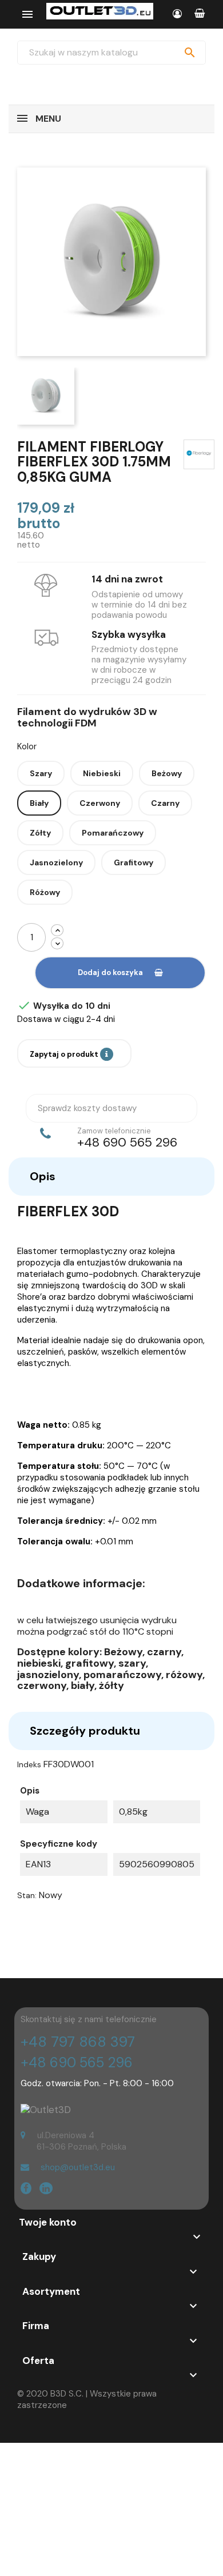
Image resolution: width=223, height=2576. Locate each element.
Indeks (29, 1764)
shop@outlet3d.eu (78, 2167)
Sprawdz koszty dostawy (87, 1108)
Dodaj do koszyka (110, 973)
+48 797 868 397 (78, 2042)
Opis (43, 1176)
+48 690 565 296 (77, 2062)
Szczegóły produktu (85, 1731)
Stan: (27, 1895)
